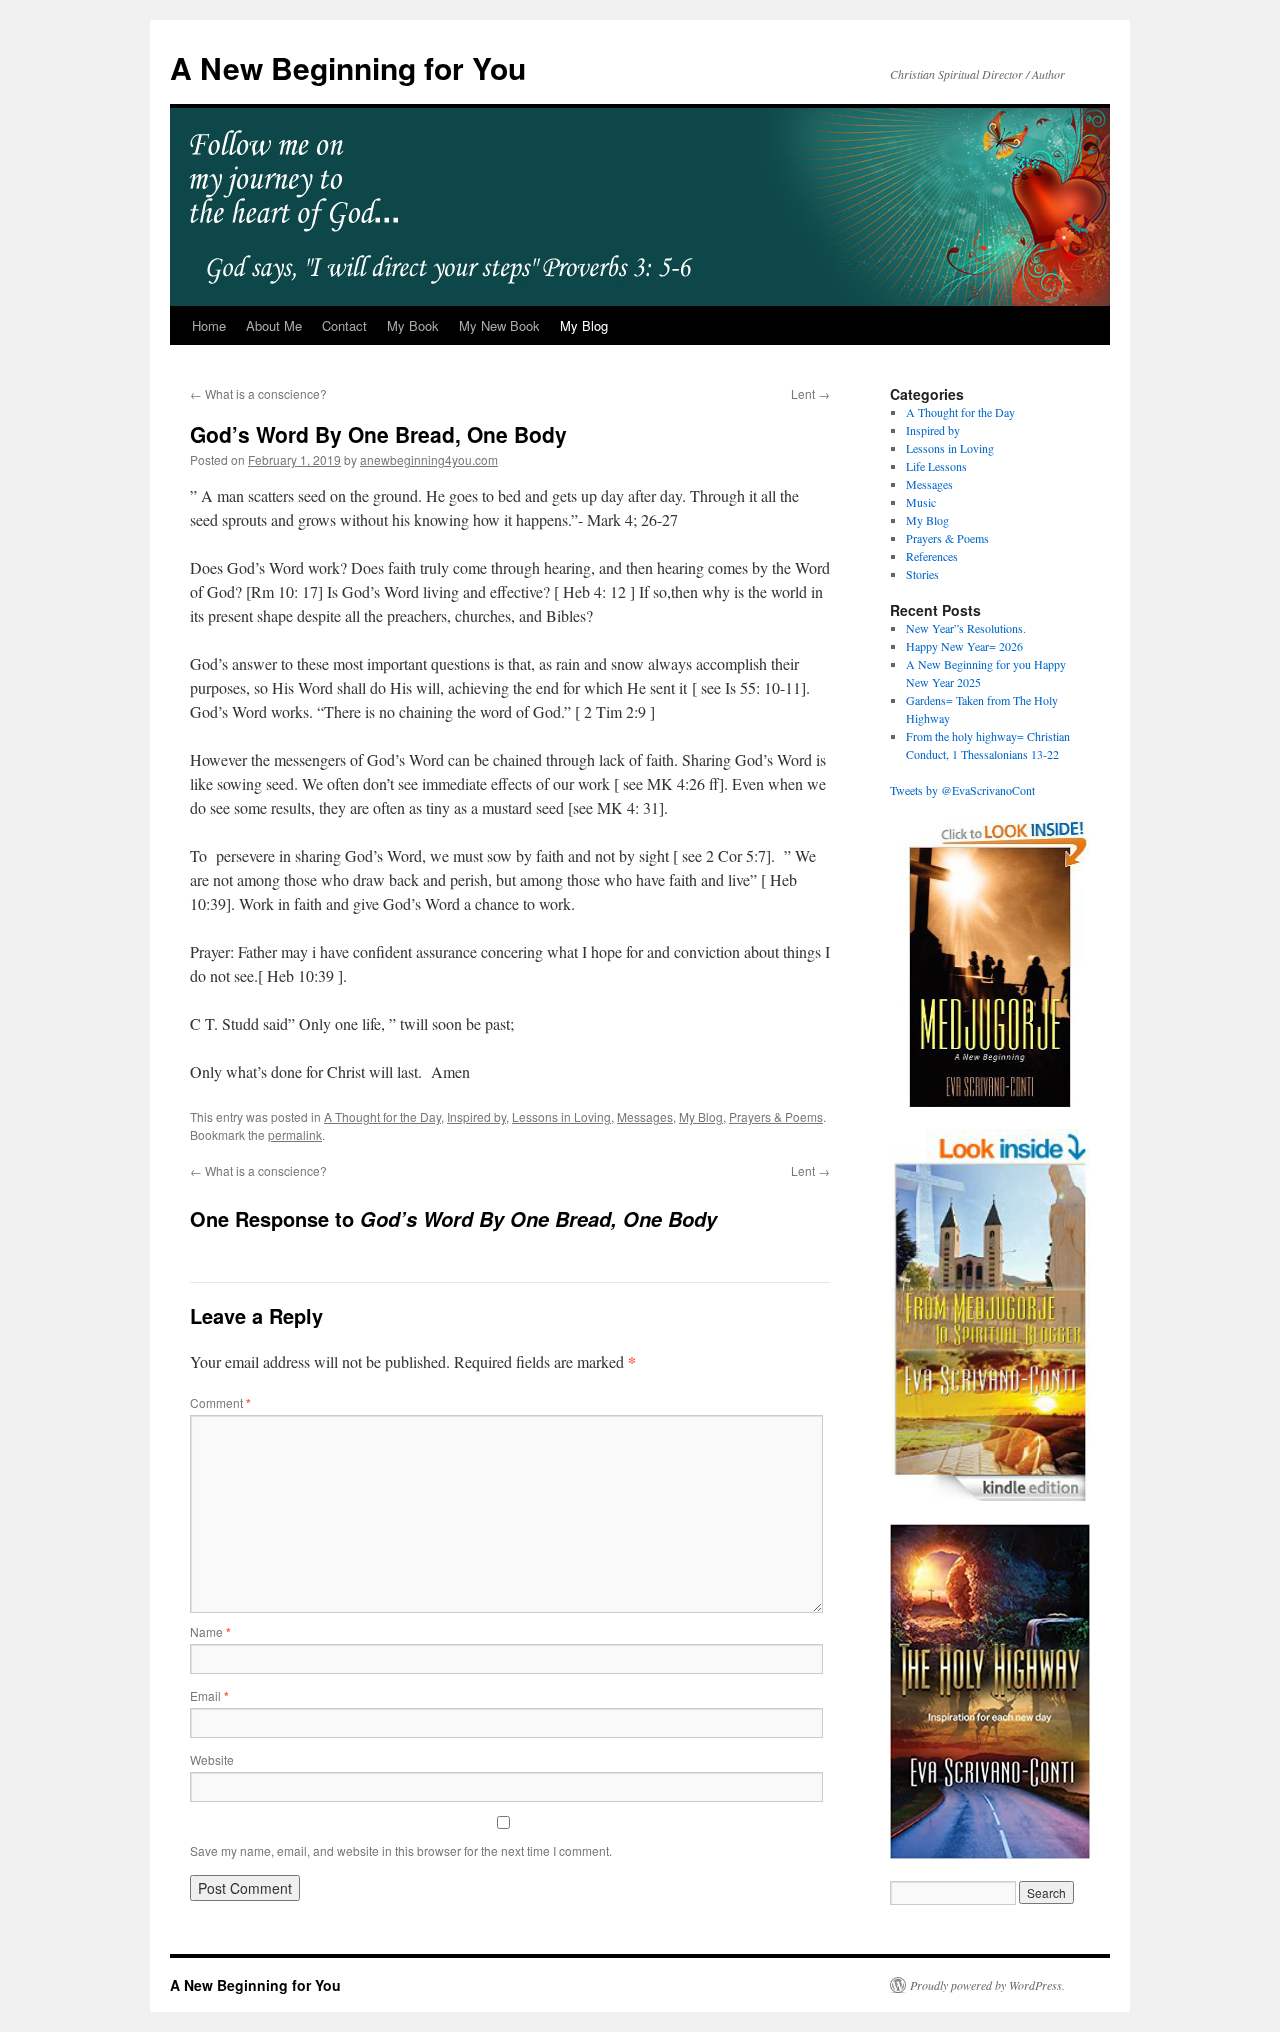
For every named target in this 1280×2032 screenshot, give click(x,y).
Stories (922, 574)
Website (212, 1759)
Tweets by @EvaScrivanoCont (962, 790)
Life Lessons (936, 466)
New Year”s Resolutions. (966, 628)
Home (209, 325)
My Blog (584, 325)
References (932, 556)
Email (209, 1695)
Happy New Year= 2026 (964, 646)
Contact (344, 325)
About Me (274, 325)
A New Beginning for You (348, 67)
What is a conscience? (258, 393)
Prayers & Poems (776, 1116)
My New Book (499, 325)
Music (921, 502)
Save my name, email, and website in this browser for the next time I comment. (401, 1850)
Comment (220, 1402)
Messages (645, 1116)
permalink (295, 1134)
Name (210, 1631)
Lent (810, 393)
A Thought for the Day (382, 1116)
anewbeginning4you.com (429, 459)
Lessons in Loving (561, 1116)
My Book (413, 325)
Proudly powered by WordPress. (987, 1985)
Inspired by (476, 1116)
